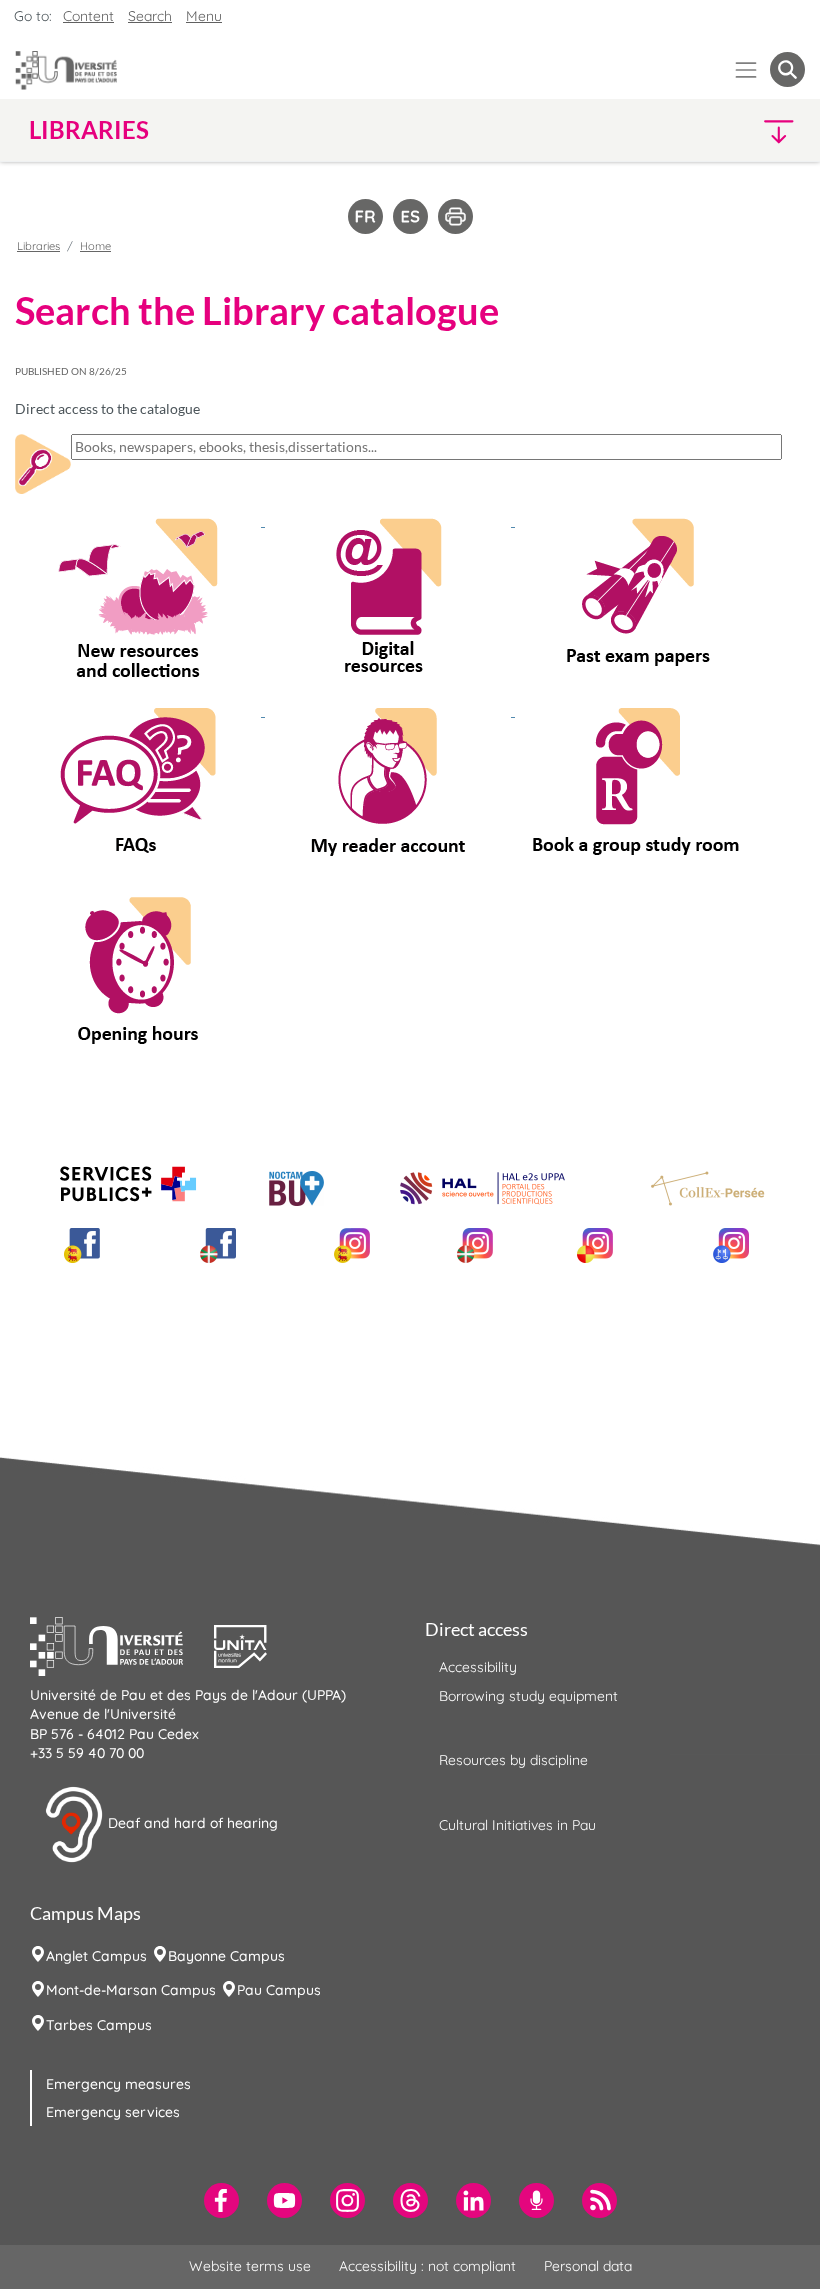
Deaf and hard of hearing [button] (191, 1823)
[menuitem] (221, 2200)
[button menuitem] (787, 69)
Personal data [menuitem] (588, 2266)
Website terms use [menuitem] (250, 2266)
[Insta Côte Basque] (475, 1245)
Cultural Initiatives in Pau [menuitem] (517, 1825)
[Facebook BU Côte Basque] (218, 1245)
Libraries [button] (89, 130)
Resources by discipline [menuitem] (513, 1760)
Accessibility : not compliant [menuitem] (427, 2266)
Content (88, 16)
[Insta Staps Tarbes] (595, 1245)
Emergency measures (118, 2084)
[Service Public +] (128, 1185)
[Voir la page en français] (365, 215)
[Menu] (746, 69)
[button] (711, 130)
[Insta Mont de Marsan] (731, 1245)
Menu (204, 16)
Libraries (38, 246)
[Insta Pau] (352, 1245)
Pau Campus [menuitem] (279, 1990)
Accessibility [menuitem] (478, 1667)
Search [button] (150, 16)
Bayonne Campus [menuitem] (226, 1956)
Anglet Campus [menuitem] (96, 1956)
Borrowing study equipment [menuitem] (528, 1696)
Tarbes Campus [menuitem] (99, 2025)
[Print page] (455, 215)
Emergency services (113, 2112)
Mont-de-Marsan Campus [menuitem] (131, 1990)
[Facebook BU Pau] (82, 1245)
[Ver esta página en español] (410, 215)
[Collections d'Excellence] (708, 1188)
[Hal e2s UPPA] (482, 1174)
